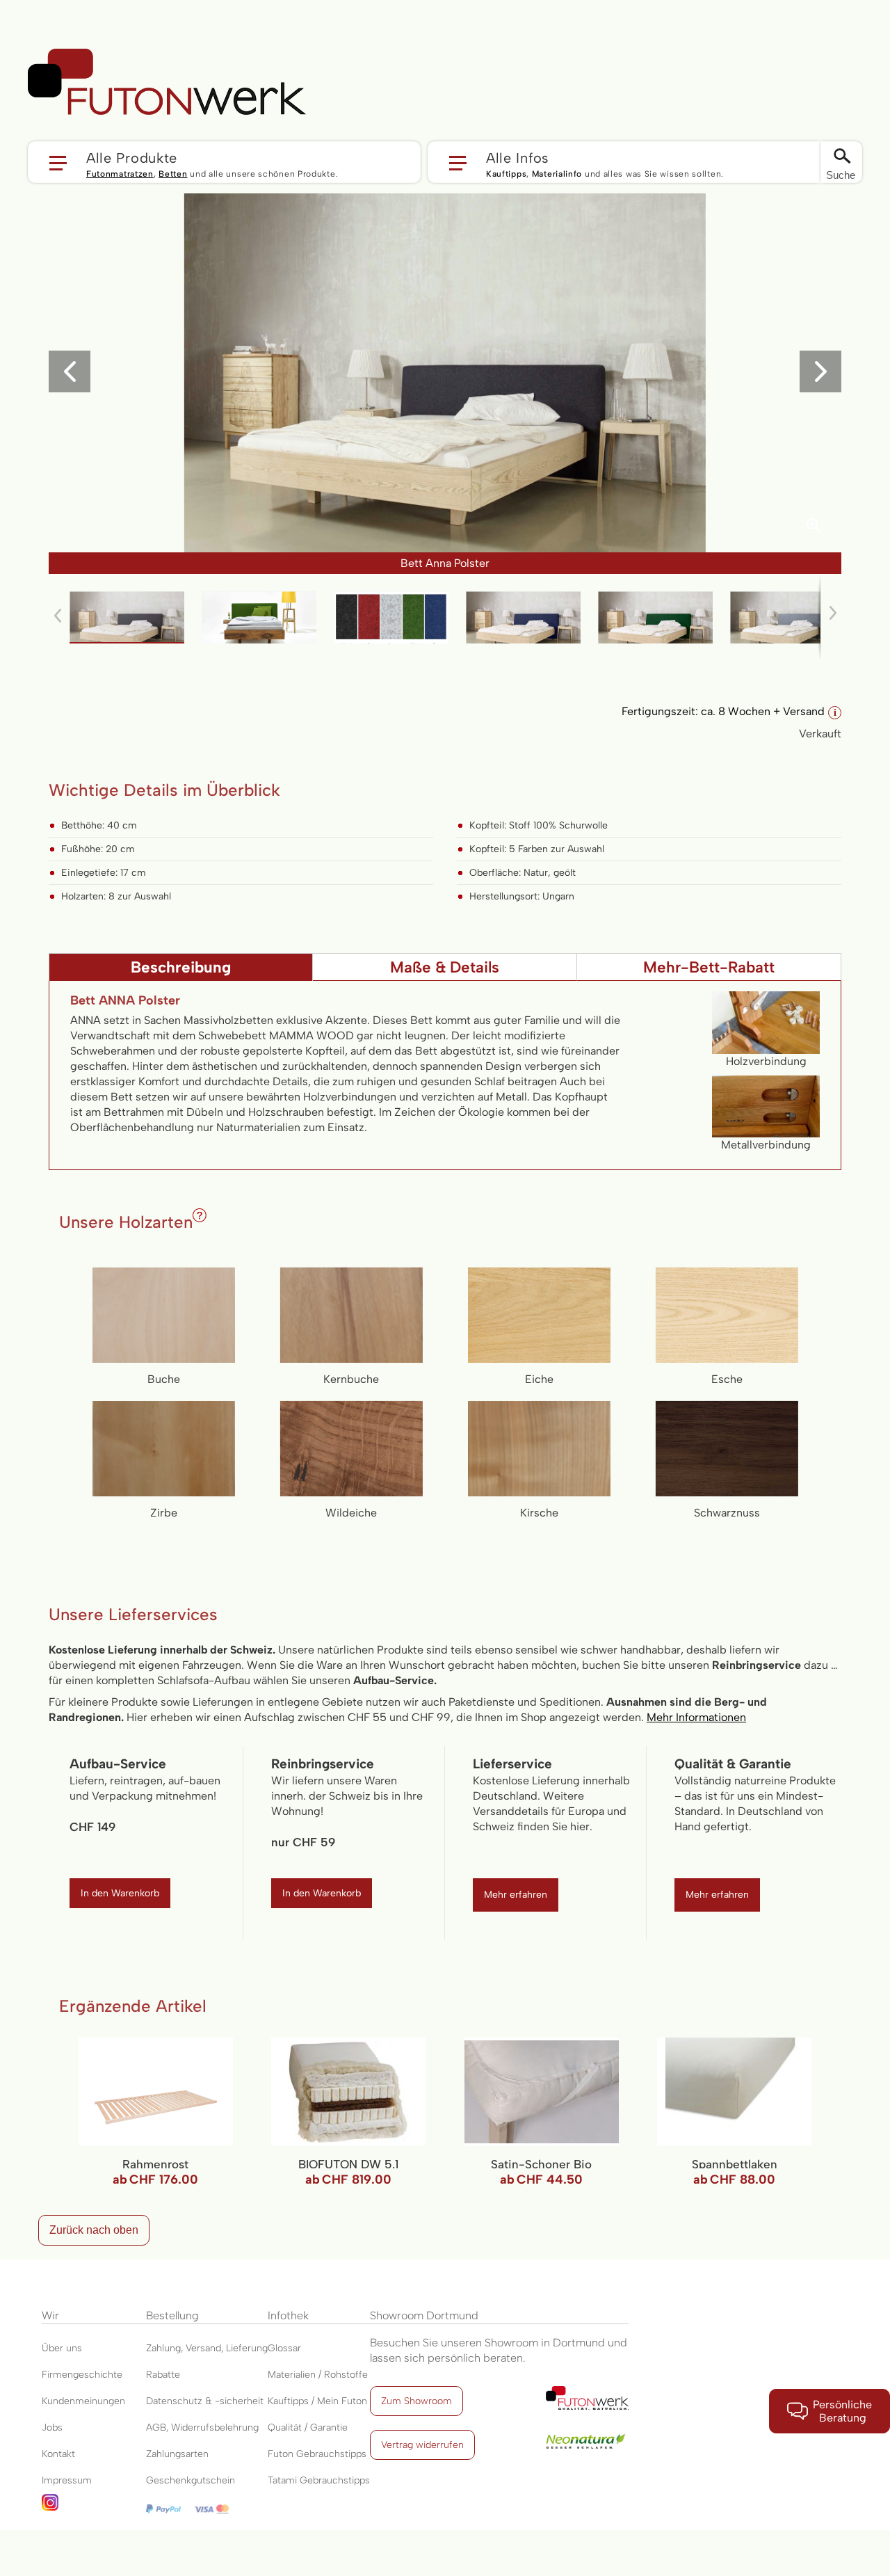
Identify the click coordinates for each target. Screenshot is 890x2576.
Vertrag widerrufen (422, 2445)
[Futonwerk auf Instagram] (94, 2507)
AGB (156, 2427)
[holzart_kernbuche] (351, 1315)
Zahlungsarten (177, 2454)
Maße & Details (445, 967)
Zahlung (163, 2348)
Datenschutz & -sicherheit (205, 2401)
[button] (224, 162)
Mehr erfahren (516, 1895)
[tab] (181, 967)
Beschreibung (181, 967)
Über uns (62, 2348)
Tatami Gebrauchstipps (319, 2480)
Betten (173, 174)
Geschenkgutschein (191, 2480)
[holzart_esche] (727, 1315)
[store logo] (167, 82)
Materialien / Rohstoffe (318, 2375)
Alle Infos (518, 157)
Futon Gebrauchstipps (317, 2454)
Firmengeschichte (82, 2375)
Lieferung (247, 2348)
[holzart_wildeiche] (351, 1449)
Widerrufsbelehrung (215, 2427)
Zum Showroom (416, 2401)
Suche (841, 175)
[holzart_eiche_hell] (539, 1315)
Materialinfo (557, 174)
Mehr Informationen (696, 1717)
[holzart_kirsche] (539, 1449)
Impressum (67, 2480)
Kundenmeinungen (83, 2401)
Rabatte (163, 2375)
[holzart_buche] (164, 1315)
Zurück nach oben (94, 2230)
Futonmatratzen (120, 174)
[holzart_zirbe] (164, 1449)
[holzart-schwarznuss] (727, 1449)
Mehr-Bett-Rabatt (709, 967)
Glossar (284, 2348)
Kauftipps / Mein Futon (317, 2401)
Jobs (52, 2427)
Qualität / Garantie (308, 2427)
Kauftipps (506, 174)
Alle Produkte (132, 157)
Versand (203, 2348)
